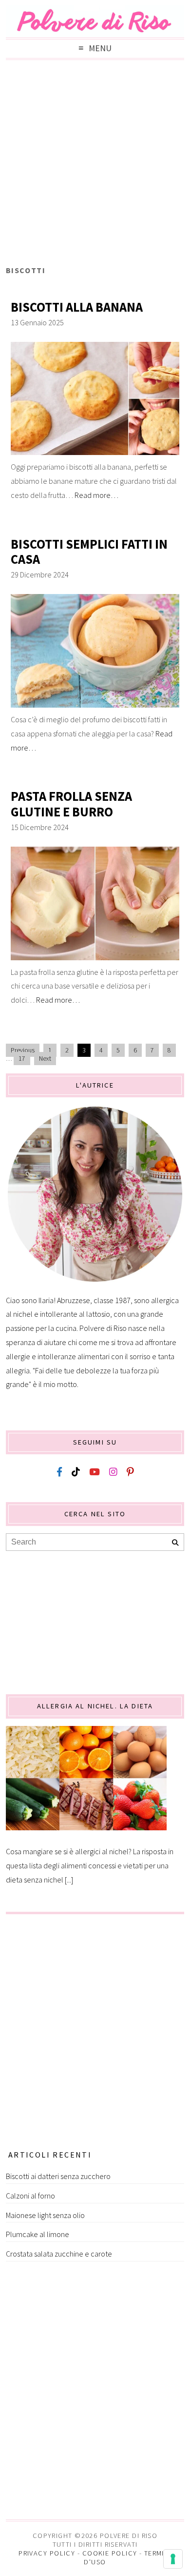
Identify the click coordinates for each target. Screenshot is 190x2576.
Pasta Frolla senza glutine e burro (71, 804)
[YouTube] (95, 1472)
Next (45, 1059)
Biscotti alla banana (77, 307)
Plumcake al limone (38, 2234)
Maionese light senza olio (45, 2215)
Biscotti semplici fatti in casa (89, 552)
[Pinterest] (130, 1472)
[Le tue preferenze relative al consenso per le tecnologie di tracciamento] (173, 2559)
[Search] (175, 1543)
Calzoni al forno (30, 2196)
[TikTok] (76, 1472)
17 (22, 1059)
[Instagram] (113, 1472)
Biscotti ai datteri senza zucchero (58, 2176)
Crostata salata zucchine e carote (59, 2254)
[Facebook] (59, 1472)
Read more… (96, 495)
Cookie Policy (110, 2553)
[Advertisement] (95, 165)
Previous (23, 1050)
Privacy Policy (47, 2553)
